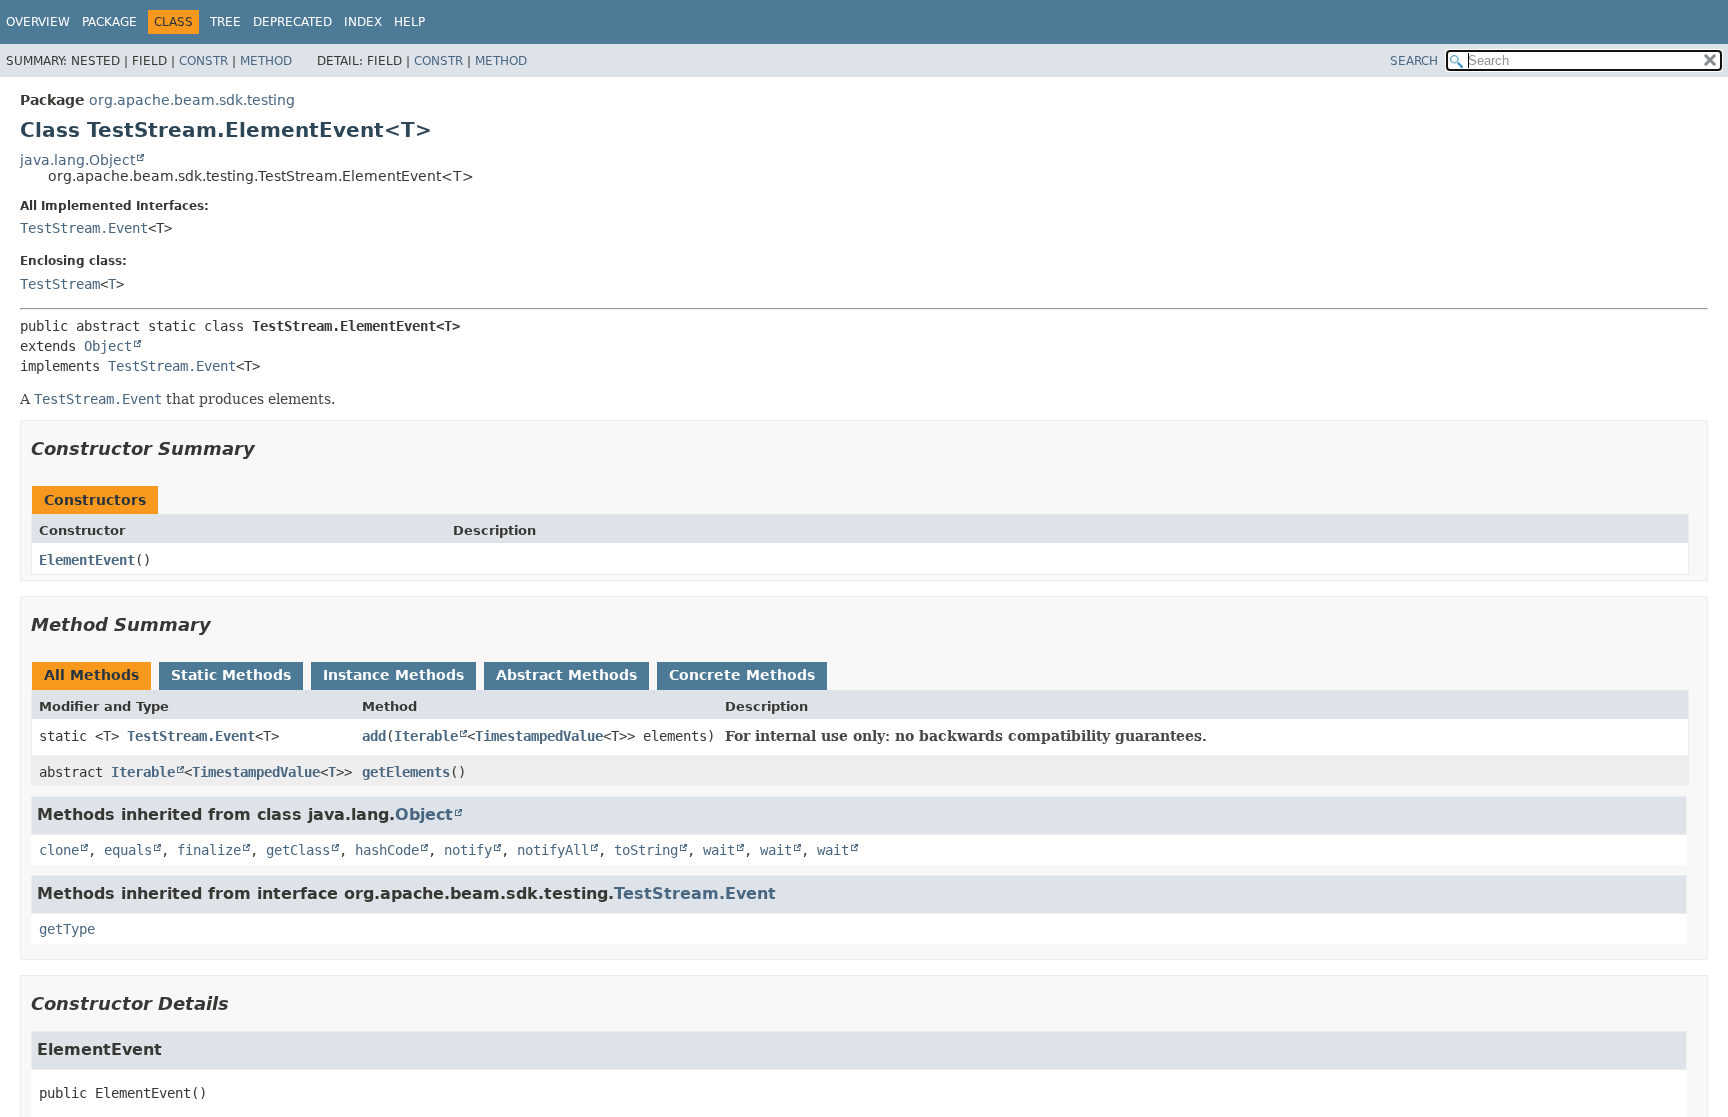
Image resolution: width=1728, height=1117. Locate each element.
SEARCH (1414, 61)
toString (646, 850)
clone (59, 850)
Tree (225, 22)
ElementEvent (87, 560)
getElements (406, 772)
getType (67, 929)
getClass (298, 850)
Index (363, 22)
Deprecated (292, 22)
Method (266, 61)
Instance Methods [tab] (393, 675)
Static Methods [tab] (231, 675)
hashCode (387, 850)
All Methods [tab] (91, 675)
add (374, 736)
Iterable (426, 736)
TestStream (60, 284)
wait (719, 850)
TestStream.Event (84, 228)
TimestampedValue (539, 736)
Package (109, 22)
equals (128, 850)
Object (108, 346)
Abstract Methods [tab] (566, 675)
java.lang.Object (77, 160)
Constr (203, 61)
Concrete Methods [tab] (742, 675)
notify (468, 850)
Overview (38, 22)
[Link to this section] (269, 448)
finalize (209, 850)
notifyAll (553, 850)
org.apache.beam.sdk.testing (192, 100)
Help (409, 22)
